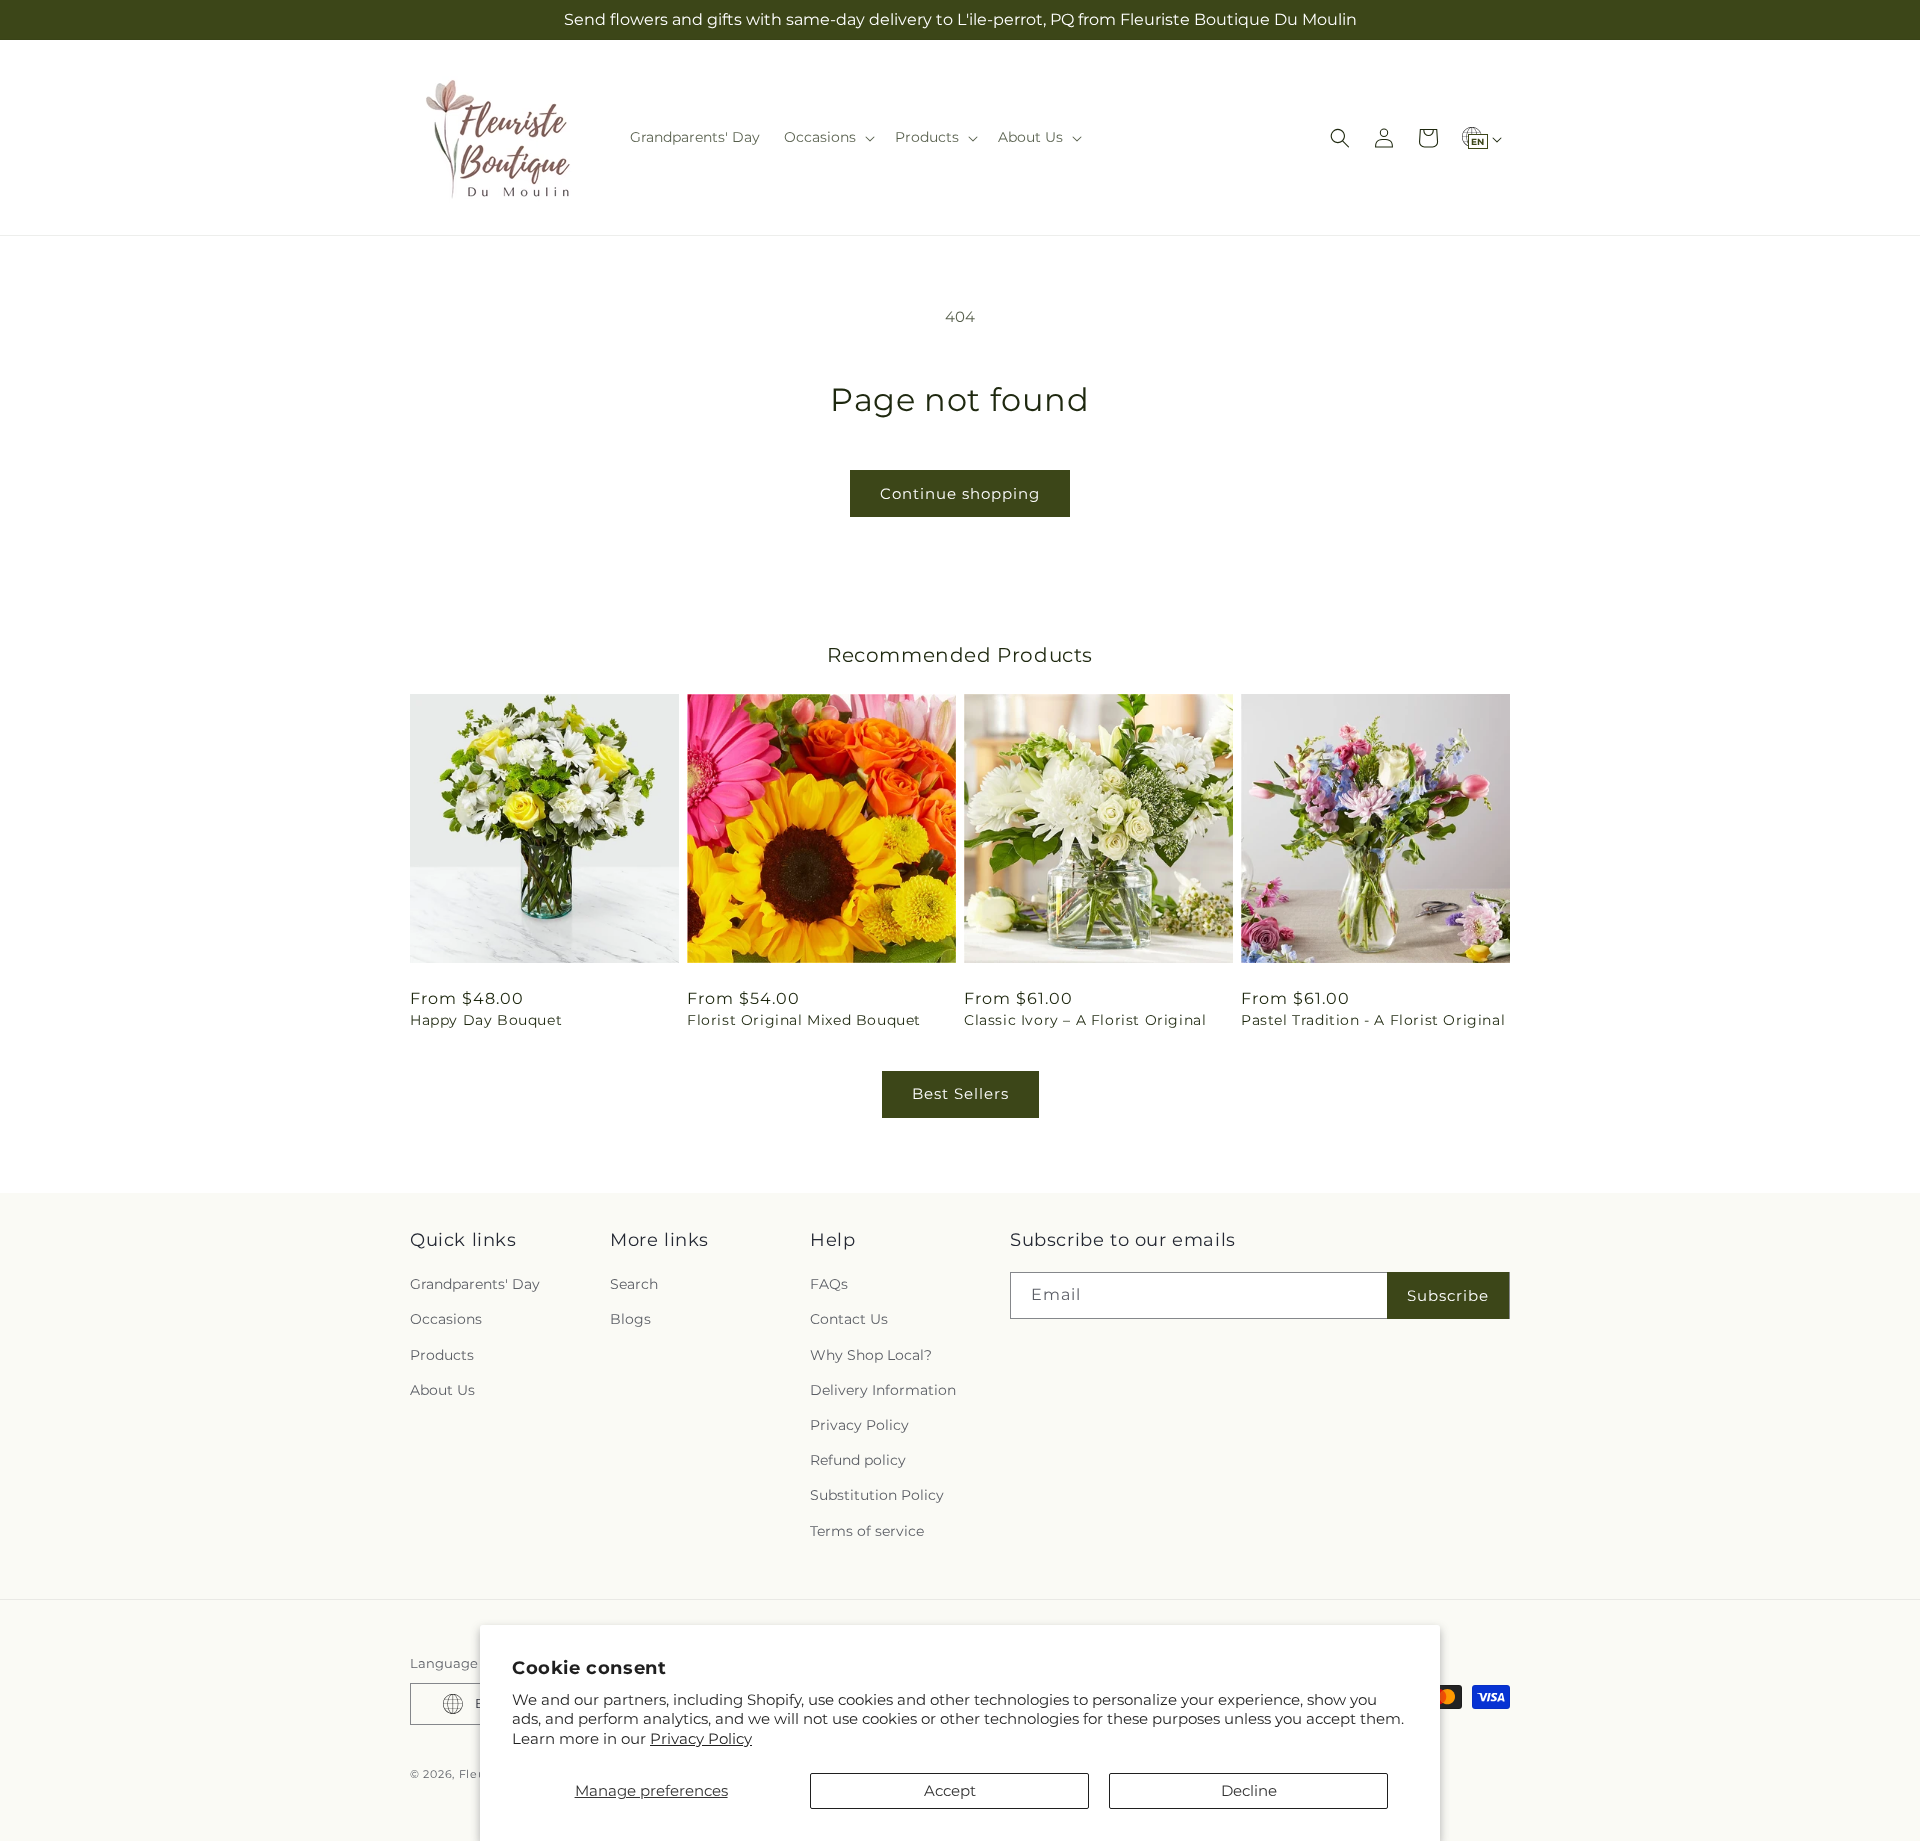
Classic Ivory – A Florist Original (1085, 1020)
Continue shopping (960, 493)
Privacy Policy (701, 1738)
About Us (442, 1390)
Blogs (630, 1319)
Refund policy (858, 1460)
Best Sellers (960, 1093)
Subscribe (1448, 1295)
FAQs (829, 1284)
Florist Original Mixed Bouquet (804, 1020)
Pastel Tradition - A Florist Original (1373, 1020)
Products (442, 1355)
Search (634, 1284)
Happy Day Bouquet (486, 1020)
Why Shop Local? (871, 1355)
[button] (827, 137)
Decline (1249, 1790)
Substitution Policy (877, 1495)
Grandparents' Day (475, 1284)
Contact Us (849, 1319)
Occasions (446, 1319)
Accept (950, 1790)
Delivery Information (883, 1390)
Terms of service (867, 1531)
